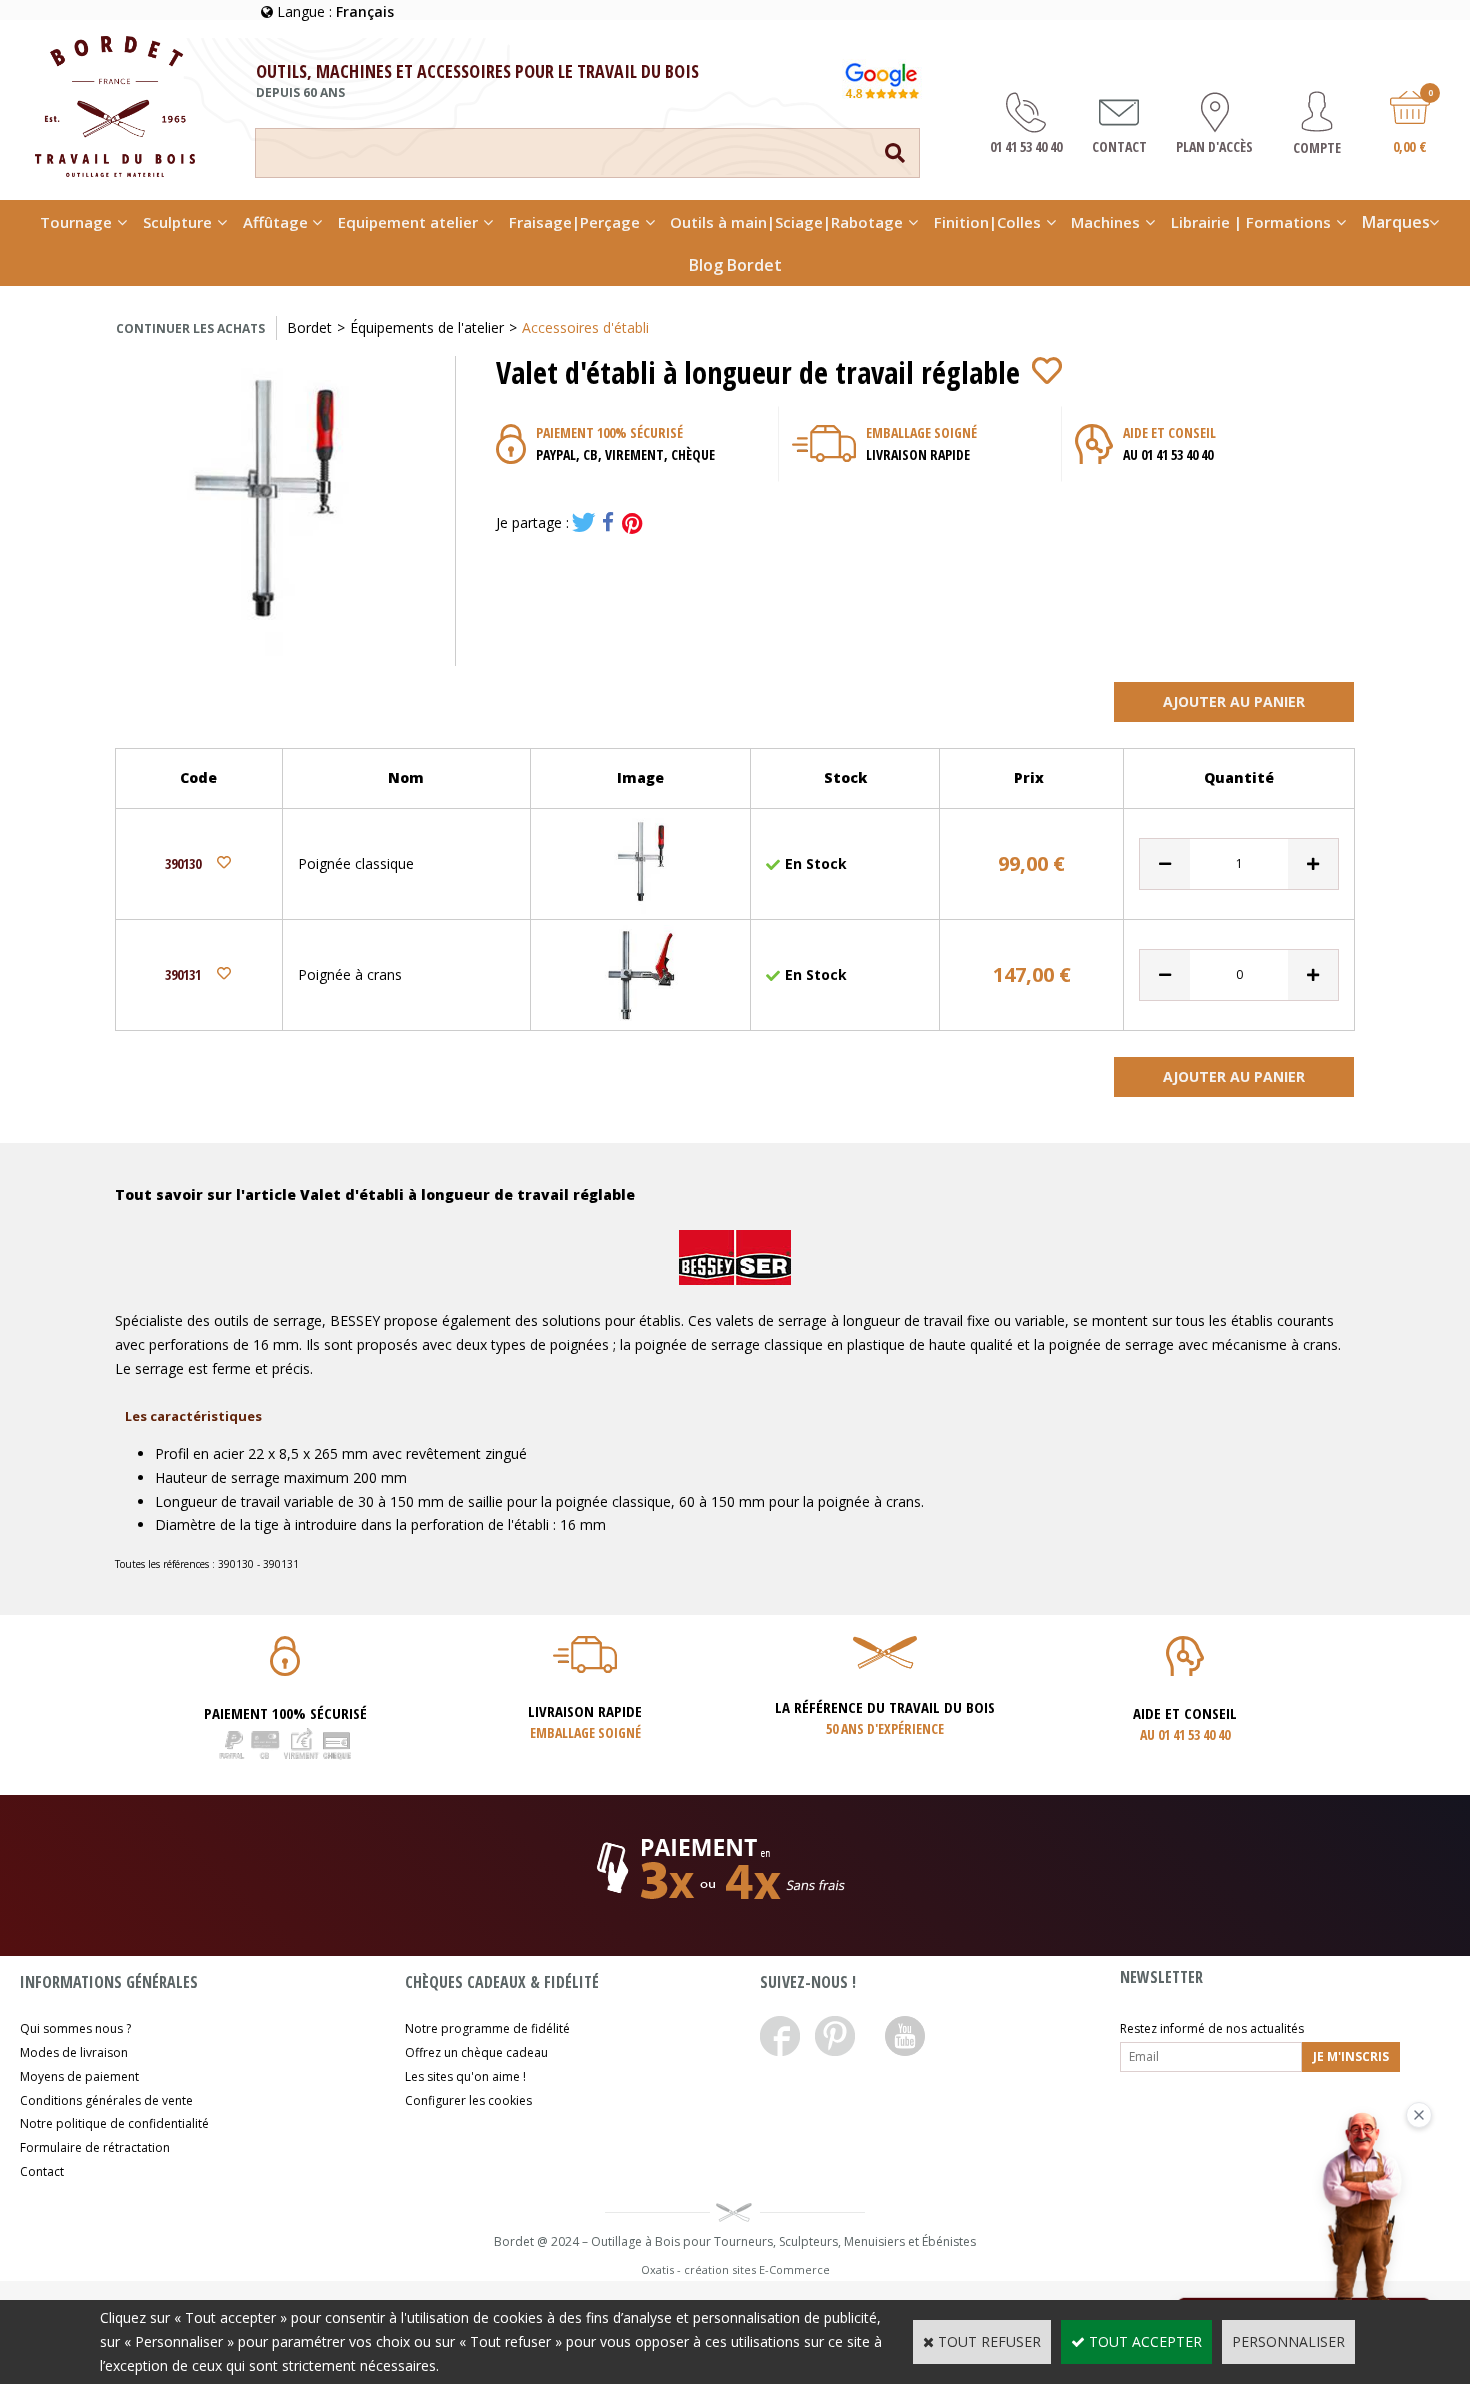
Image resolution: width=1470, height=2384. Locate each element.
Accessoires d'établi (585, 327)
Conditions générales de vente (106, 2100)
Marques (1396, 222)
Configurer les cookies (468, 2100)
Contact (42, 2171)
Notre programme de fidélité (487, 2028)
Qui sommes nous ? (75, 2028)
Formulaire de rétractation (95, 2147)
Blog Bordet (735, 265)
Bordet (309, 327)
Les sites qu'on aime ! (465, 2076)
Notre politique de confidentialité (114, 2123)
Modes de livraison (74, 2052)
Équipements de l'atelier (427, 327)
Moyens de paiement (79, 2076)
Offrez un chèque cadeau (476, 2052)
